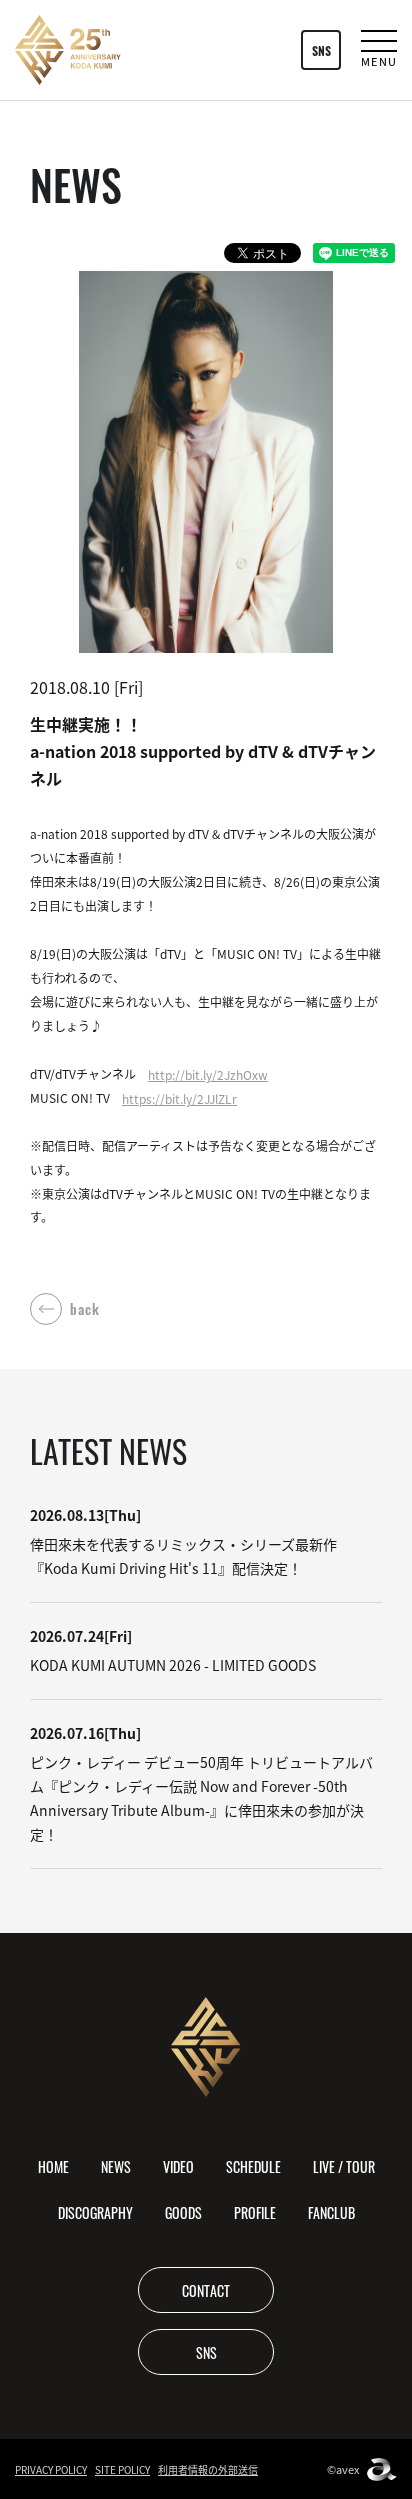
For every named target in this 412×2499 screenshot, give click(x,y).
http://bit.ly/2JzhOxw (208, 1074)
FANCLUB (331, 2212)
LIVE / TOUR (344, 2166)
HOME (53, 2166)
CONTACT (206, 2290)
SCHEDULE (253, 2166)
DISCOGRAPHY (95, 2212)
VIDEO (178, 2166)
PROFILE (255, 2212)
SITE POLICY (122, 2469)
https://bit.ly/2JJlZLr (179, 1098)
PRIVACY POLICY (51, 2469)
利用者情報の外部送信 (208, 2469)
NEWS (116, 2166)
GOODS (183, 2212)
